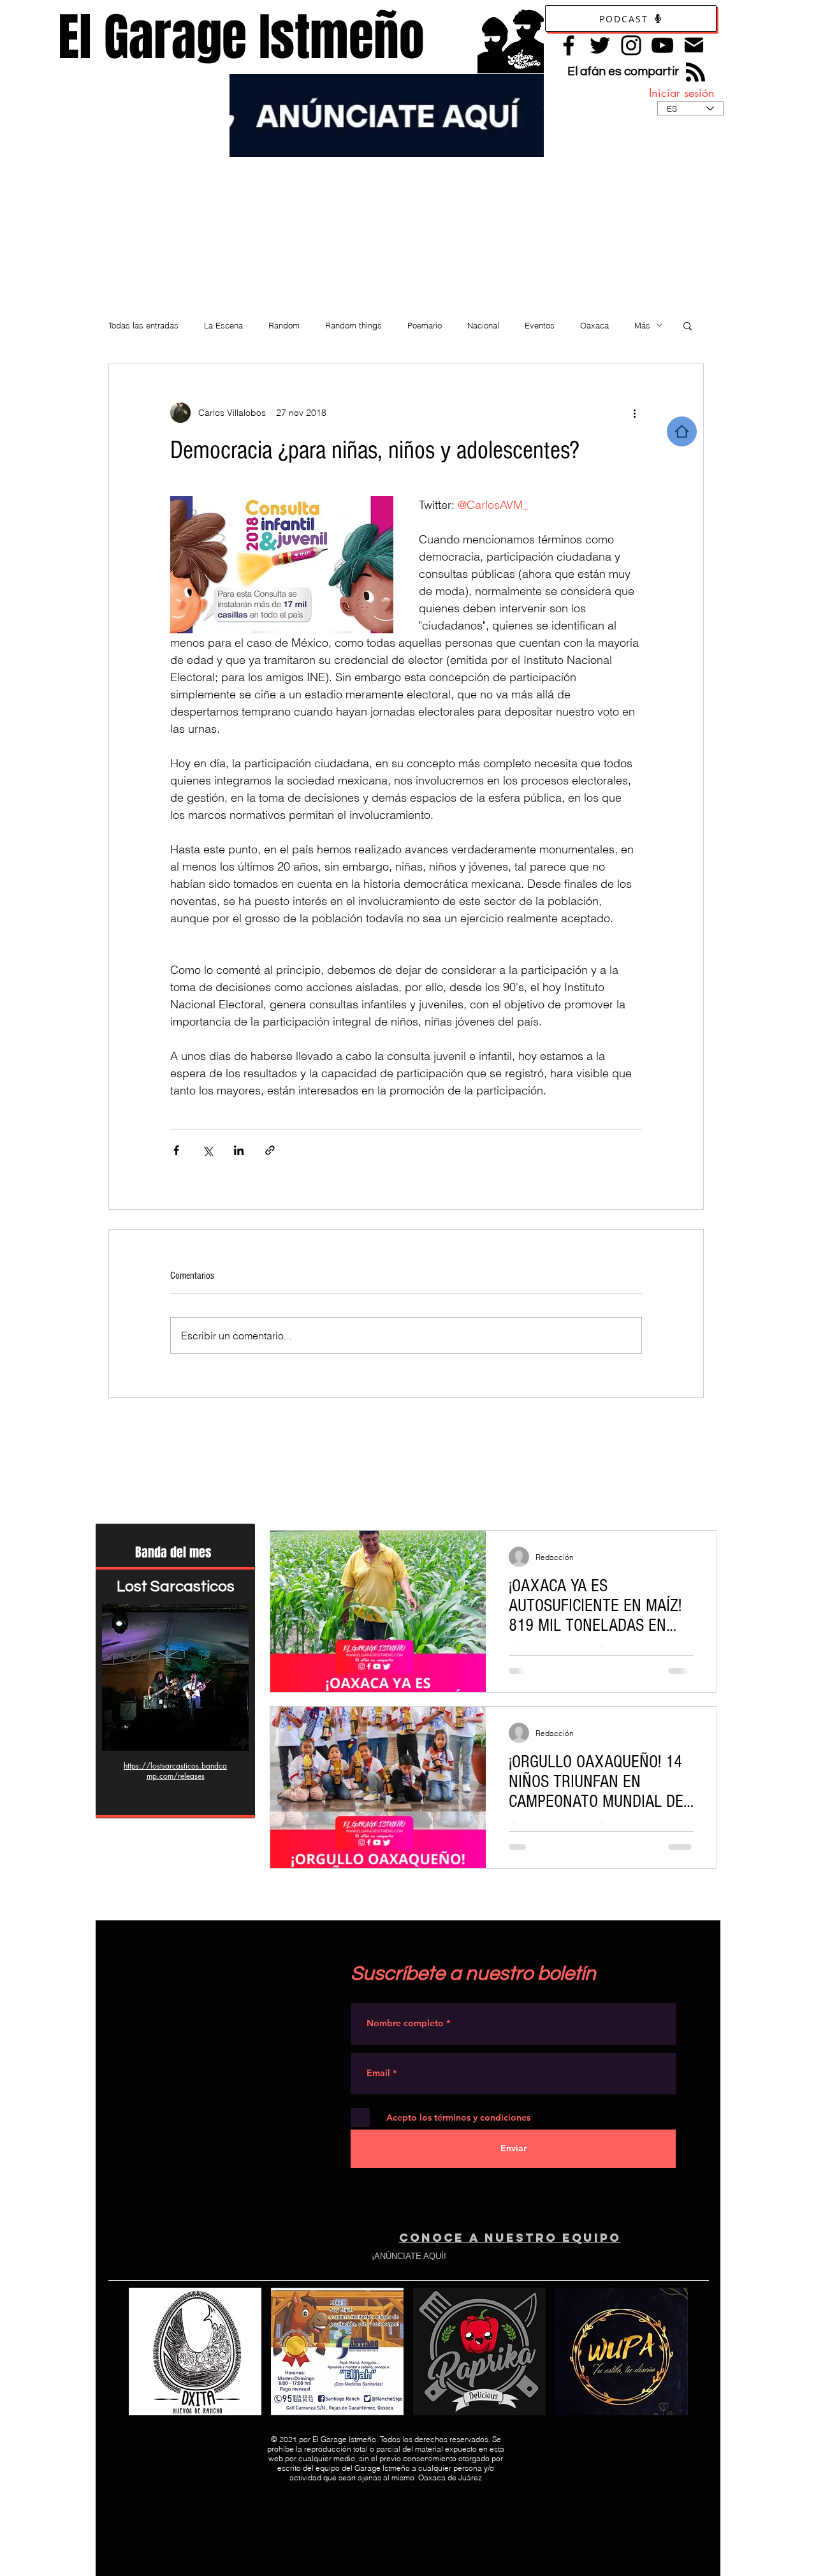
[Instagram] (631, 45)
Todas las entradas (143, 325)
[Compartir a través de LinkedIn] (239, 1150)
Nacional (483, 325)
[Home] (682, 431)
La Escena (223, 325)
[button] (688, 325)
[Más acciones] (634, 413)
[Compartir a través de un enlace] (270, 1150)
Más (642, 325)
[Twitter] (600, 45)
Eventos (540, 325)
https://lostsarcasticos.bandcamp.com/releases (175, 1771)
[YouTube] (662, 45)
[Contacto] (694, 45)
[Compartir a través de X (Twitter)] (208, 1150)
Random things (353, 325)
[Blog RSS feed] (696, 73)
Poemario (425, 325)
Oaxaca (594, 325)
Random (284, 325)
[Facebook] (569, 45)
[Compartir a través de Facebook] (176, 1150)
